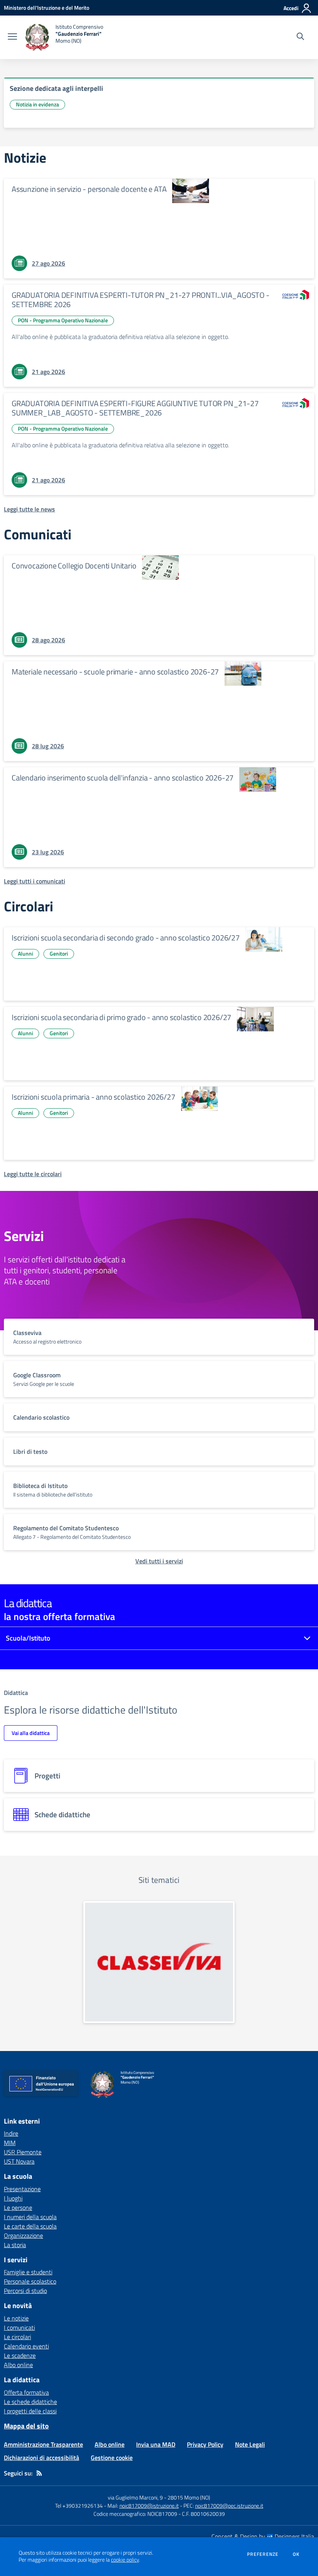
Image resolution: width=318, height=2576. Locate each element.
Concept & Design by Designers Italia (263, 2536)
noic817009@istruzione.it (149, 2506)
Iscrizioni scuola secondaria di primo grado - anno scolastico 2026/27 (121, 1017)
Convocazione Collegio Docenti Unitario (74, 566)
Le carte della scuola (30, 2226)
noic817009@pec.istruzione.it (229, 2506)
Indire (11, 2133)
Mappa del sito (26, 2426)
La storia (15, 2245)
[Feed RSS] (39, 2473)
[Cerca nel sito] (300, 37)
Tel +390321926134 (79, 2506)
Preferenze (263, 2554)
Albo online (18, 2365)
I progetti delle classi (30, 2411)
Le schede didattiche (30, 2402)
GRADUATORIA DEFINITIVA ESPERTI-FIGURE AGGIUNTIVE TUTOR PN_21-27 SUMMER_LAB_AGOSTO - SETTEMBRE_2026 (135, 408)
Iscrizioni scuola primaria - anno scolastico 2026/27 (93, 1097)
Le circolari (17, 2337)
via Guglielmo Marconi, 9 (135, 2497)
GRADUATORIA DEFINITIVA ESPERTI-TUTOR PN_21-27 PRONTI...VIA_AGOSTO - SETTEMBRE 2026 (141, 300)
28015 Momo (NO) (189, 2497)
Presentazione (22, 2189)
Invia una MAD (156, 2444)
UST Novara (19, 2161)
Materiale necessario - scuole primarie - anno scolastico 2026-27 (115, 672)
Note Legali (250, 2444)
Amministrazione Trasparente (43, 2444)
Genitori (59, 953)
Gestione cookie (112, 2458)
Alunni (25, 953)
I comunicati (19, 2327)
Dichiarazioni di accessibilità (41, 2458)
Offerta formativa (26, 2392)
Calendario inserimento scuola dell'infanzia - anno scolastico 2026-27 (123, 778)
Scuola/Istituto (28, 1638)
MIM (10, 2143)
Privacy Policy (205, 2444)
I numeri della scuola (30, 2217)
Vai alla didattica (31, 1733)
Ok (296, 2554)
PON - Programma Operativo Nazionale (63, 320)
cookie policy (125, 2560)
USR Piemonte (23, 2152)
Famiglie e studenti (28, 2272)
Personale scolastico (30, 2281)
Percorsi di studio (25, 2291)
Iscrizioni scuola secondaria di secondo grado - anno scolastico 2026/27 (126, 938)
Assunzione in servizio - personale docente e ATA (89, 189)
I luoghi (13, 2198)
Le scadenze (20, 2355)
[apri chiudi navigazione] (12, 37)
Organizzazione (23, 2235)
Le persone (18, 2208)
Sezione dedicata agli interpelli (56, 88)
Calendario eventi (26, 2346)
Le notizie (16, 2318)
